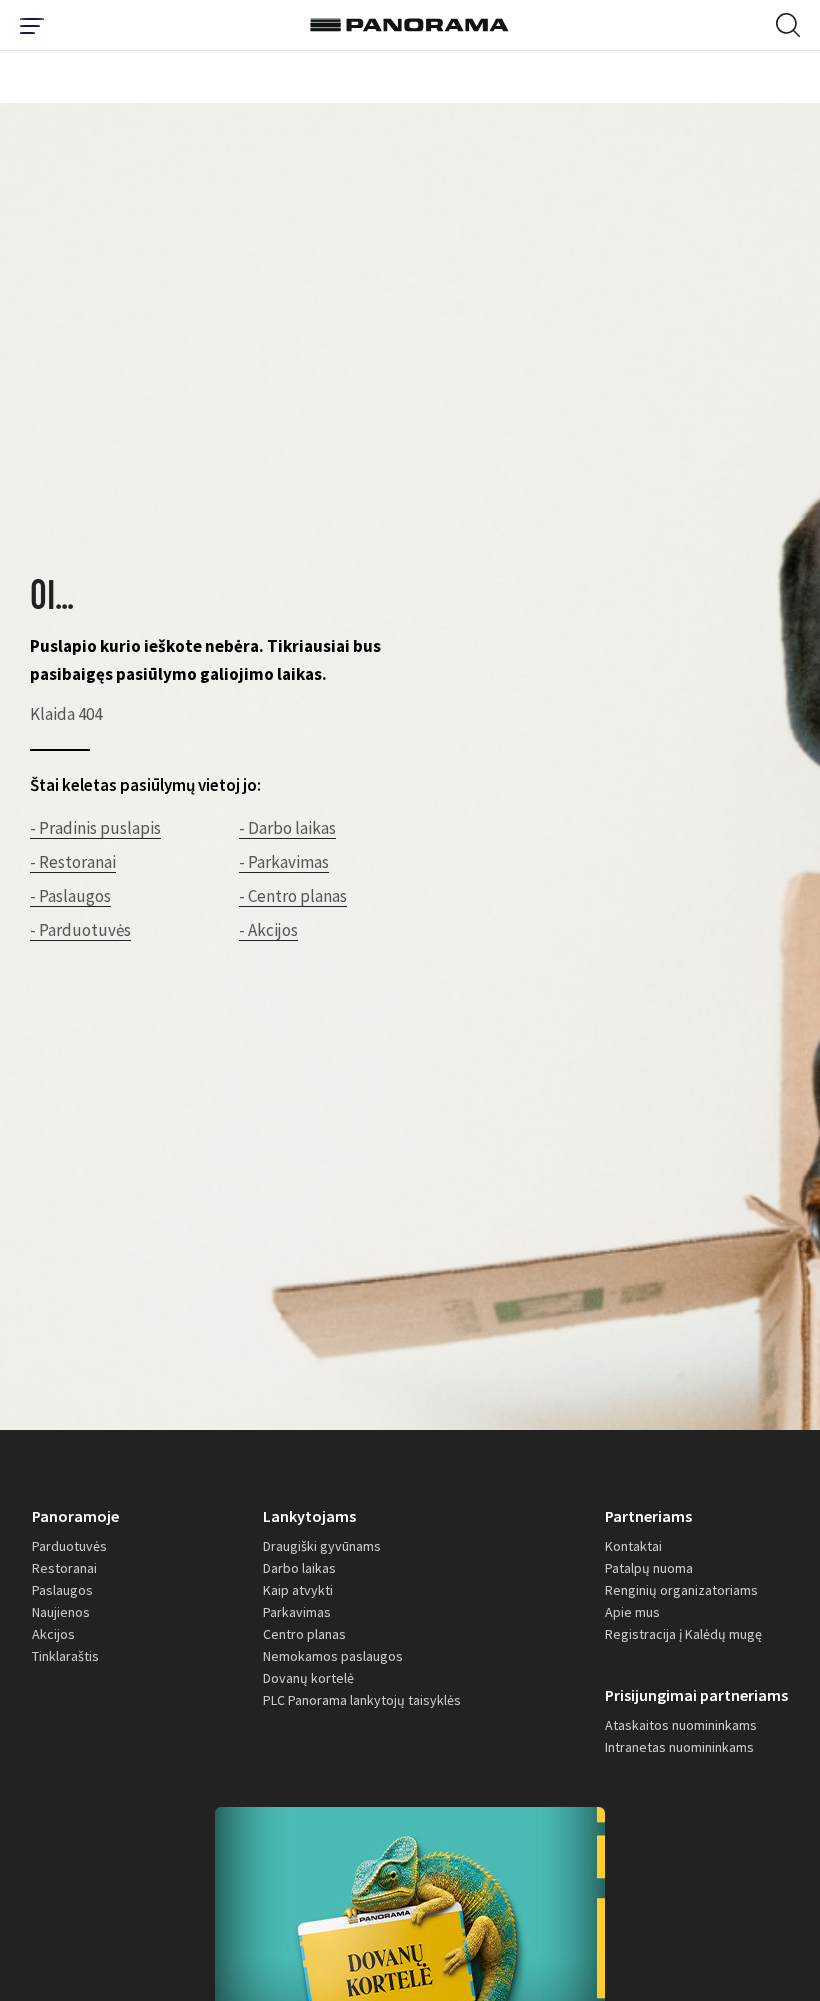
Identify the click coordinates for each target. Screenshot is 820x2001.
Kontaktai (633, 1546)
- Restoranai (73, 862)
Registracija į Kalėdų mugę (683, 1634)
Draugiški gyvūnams (322, 1546)
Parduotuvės (69, 1546)
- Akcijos (268, 930)
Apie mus (632, 1612)
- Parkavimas (284, 862)
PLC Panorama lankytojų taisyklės (362, 1700)
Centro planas (304, 1634)
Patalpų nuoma (649, 1568)
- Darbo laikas (287, 828)
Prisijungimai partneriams (696, 1695)
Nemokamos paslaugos (333, 1656)
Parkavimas (297, 1612)
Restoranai (64, 1568)
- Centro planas (293, 896)
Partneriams (648, 1516)
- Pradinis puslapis (95, 828)
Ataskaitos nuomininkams (681, 1725)
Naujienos (61, 1612)
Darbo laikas (299, 1568)
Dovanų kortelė (308, 1678)
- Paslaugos (70, 896)
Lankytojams (309, 1516)
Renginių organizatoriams (681, 1590)
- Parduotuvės (80, 930)
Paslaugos (62, 1590)
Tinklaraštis (65, 1656)
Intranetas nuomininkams (679, 1747)
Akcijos (53, 1634)
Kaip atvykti (298, 1590)
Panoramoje (75, 1516)
